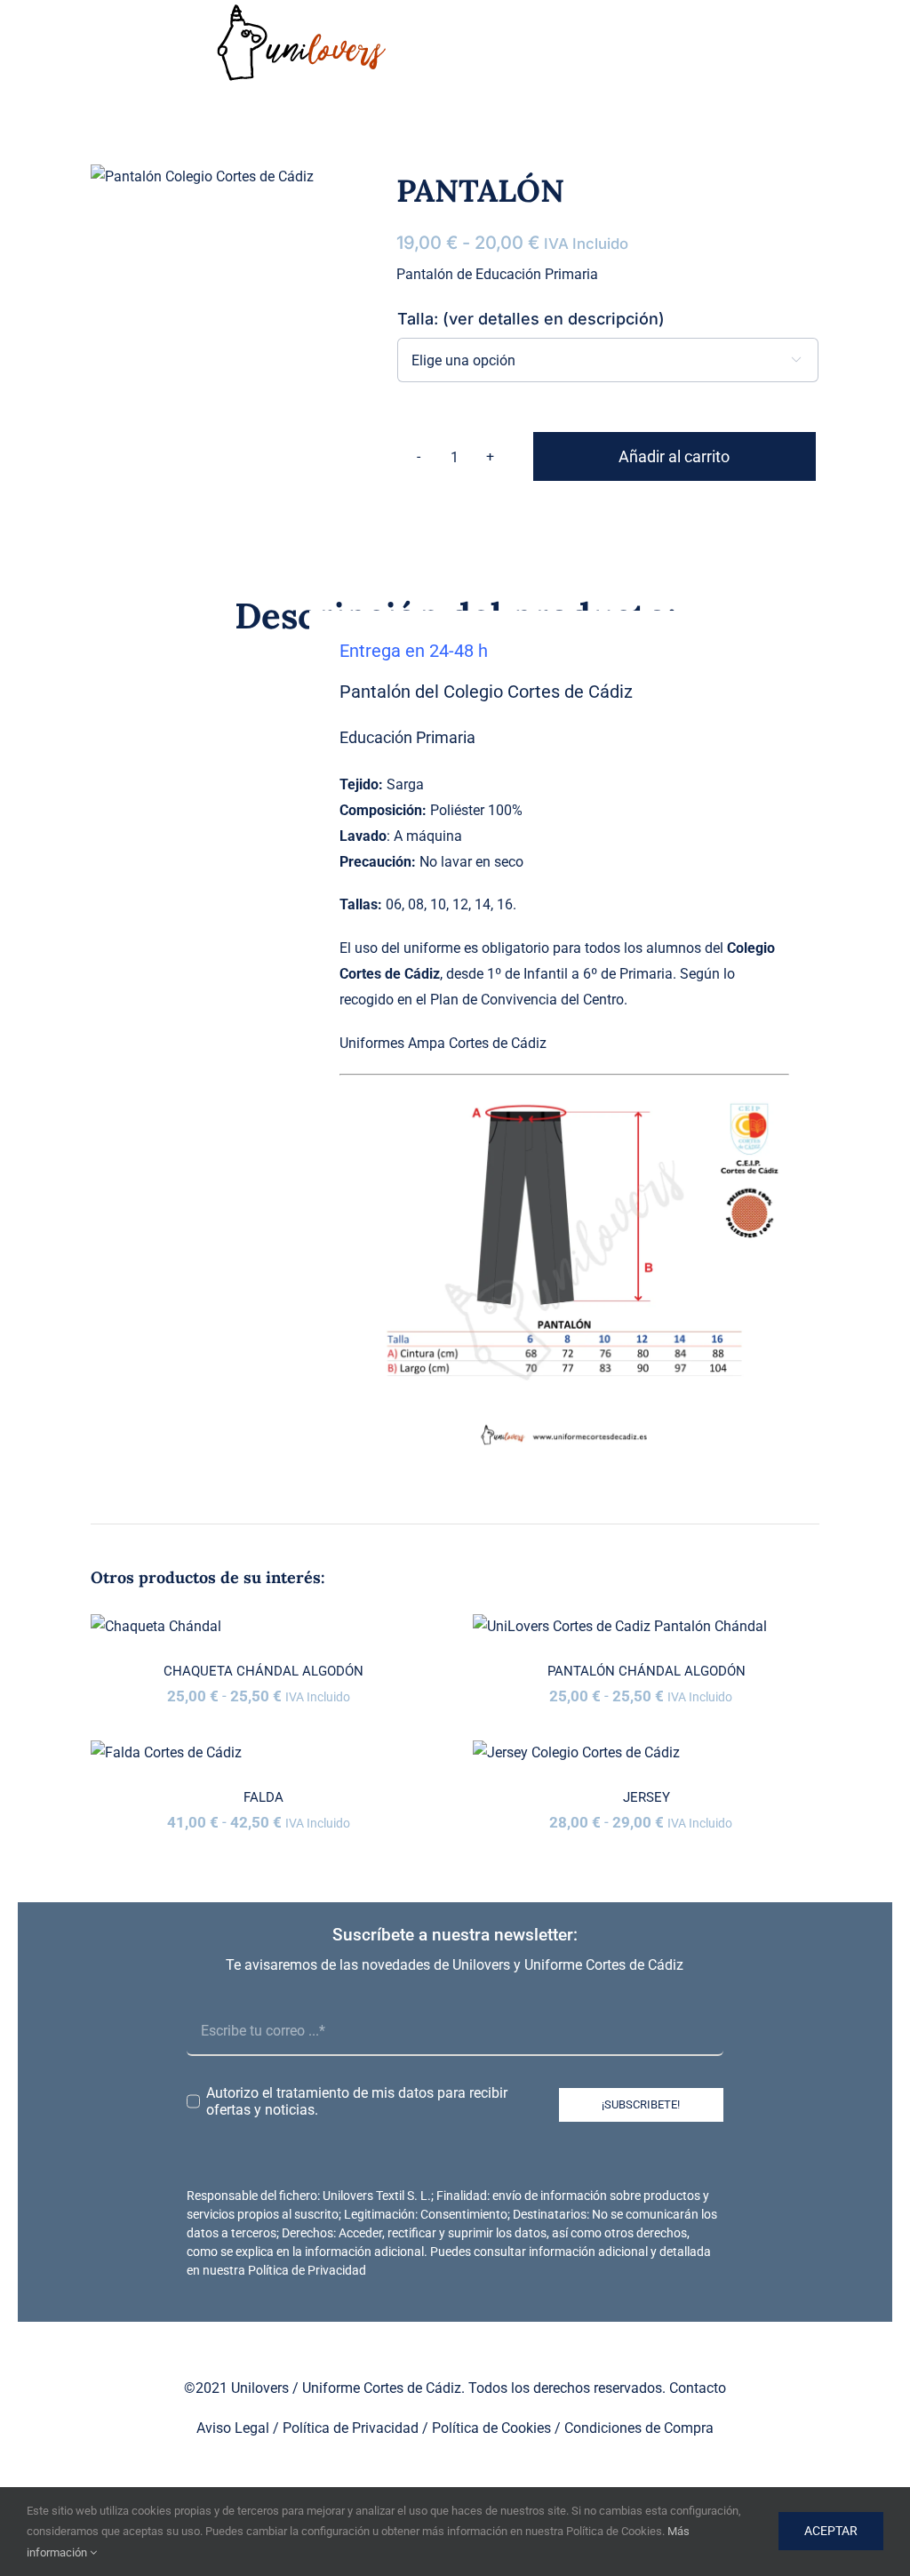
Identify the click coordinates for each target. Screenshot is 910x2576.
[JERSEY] (646, 1753)
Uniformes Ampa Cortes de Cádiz (443, 1043)
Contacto (698, 2388)
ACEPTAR (831, 2531)
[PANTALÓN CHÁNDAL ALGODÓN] (646, 1627)
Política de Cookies (491, 2428)
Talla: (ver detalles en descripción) (531, 319)
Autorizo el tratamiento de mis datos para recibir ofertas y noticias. (357, 2101)
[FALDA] (264, 1753)
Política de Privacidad (307, 2270)
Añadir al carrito (674, 456)
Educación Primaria (407, 737)
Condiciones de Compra (639, 2428)
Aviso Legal (233, 2428)
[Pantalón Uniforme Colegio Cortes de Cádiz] (202, 177)
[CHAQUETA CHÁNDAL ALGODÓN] (264, 1627)
